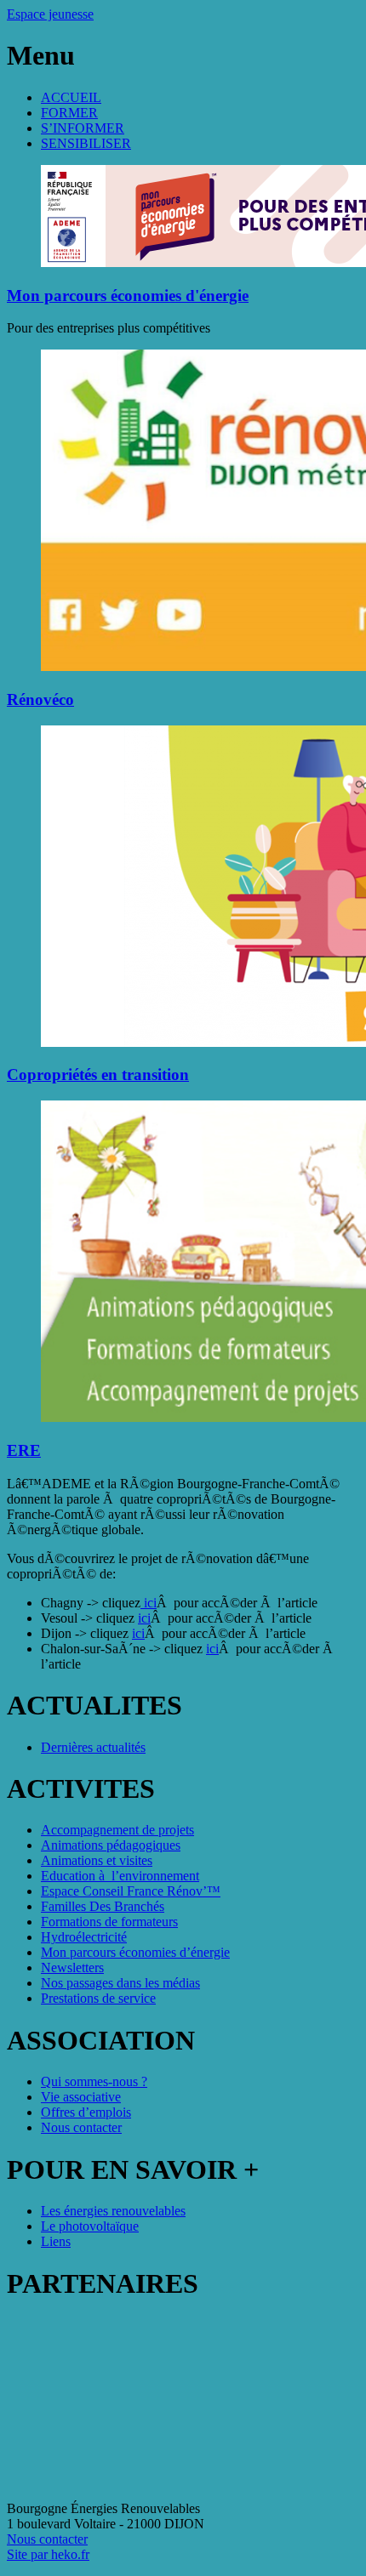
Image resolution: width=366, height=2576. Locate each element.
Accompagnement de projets (117, 1830)
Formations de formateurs (109, 1922)
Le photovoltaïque (90, 2226)
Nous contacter (81, 2127)
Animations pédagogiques (111, 1845)
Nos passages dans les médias (120, 1983)
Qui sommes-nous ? (94, 2081)
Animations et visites (97, 1860)
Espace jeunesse (50, 14)
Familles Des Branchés (103, 1906)
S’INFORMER (83, 128)
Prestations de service (98, 1998)
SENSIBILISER (86, 143)
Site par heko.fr (48, 2554)
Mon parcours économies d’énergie (135, 1952)
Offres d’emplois (86, 2112)
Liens (56, 2241)
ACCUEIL (71, 97)
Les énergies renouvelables (113, 2211)
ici (149, 1603)
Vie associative (81, 2097)
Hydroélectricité (84, 1937)
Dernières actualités (93, 1747)
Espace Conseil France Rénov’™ (131, 1891)
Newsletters (72, 1968)
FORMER (69, 113)
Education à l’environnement (120, 1876)
